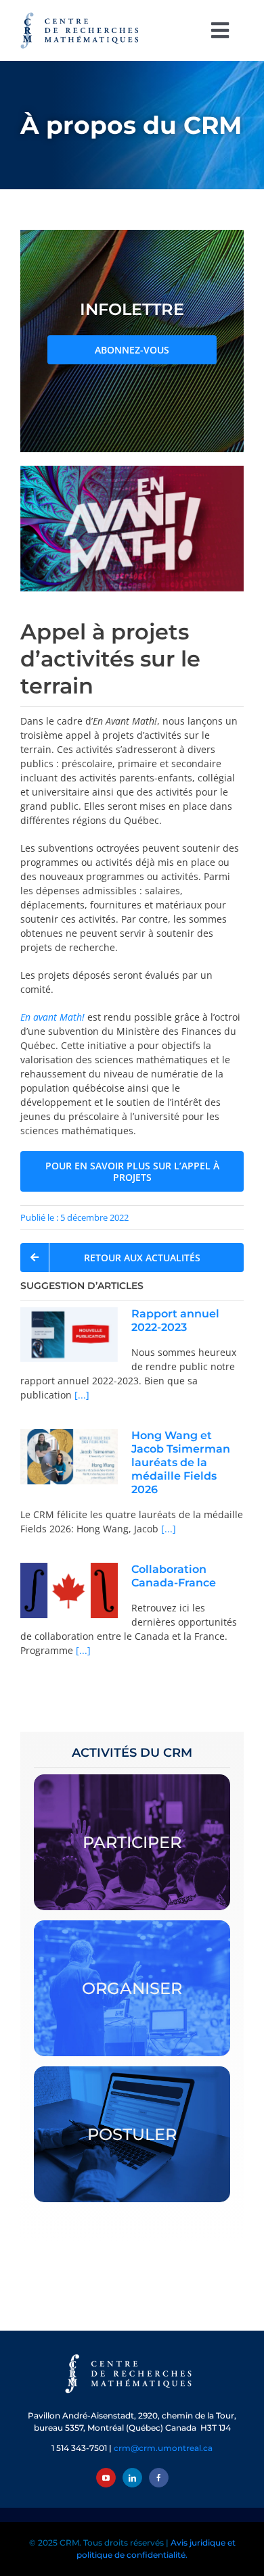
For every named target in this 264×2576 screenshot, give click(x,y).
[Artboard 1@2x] (132, 2355)
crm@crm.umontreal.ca (163, 2448)
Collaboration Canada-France (174, 1576)
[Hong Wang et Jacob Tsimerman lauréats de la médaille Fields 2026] (69, 1457)
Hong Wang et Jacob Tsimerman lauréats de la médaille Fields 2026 (181, 1462)
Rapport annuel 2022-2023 (175, 1320)
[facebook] (159, 2478)
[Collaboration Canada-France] (69, 1591)
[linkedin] (132, 2478)
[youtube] (106, 2478)
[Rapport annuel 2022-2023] (69, 1335)
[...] (81, 1395)
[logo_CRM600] (81, 15)
